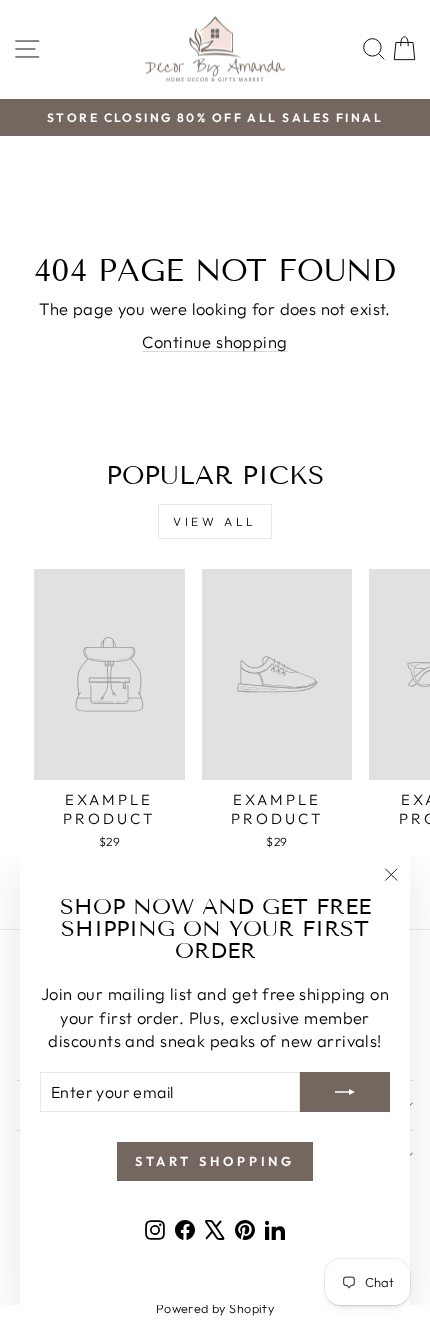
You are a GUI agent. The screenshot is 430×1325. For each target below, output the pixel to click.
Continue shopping (214, 341)
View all (215, 521)
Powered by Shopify (215, 1308)
